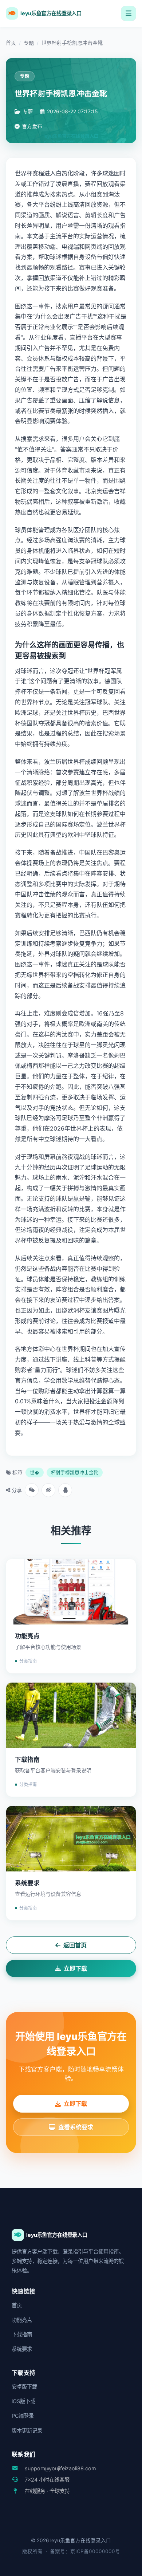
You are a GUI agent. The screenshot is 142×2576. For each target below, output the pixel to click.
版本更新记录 (27, 2431)
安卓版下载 (24, 2387)
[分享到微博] (48, 1490)
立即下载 (75, 1968)
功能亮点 (22, 2320)
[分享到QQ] (65, 1490)
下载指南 (22, 2334)
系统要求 (22, 2349)
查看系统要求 (76, 2127)
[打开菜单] (129, 13)
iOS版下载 (23, 2401)
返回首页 (75, 1945)
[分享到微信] (32, 1490)
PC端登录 (23, 2416)
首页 (11, 43)
